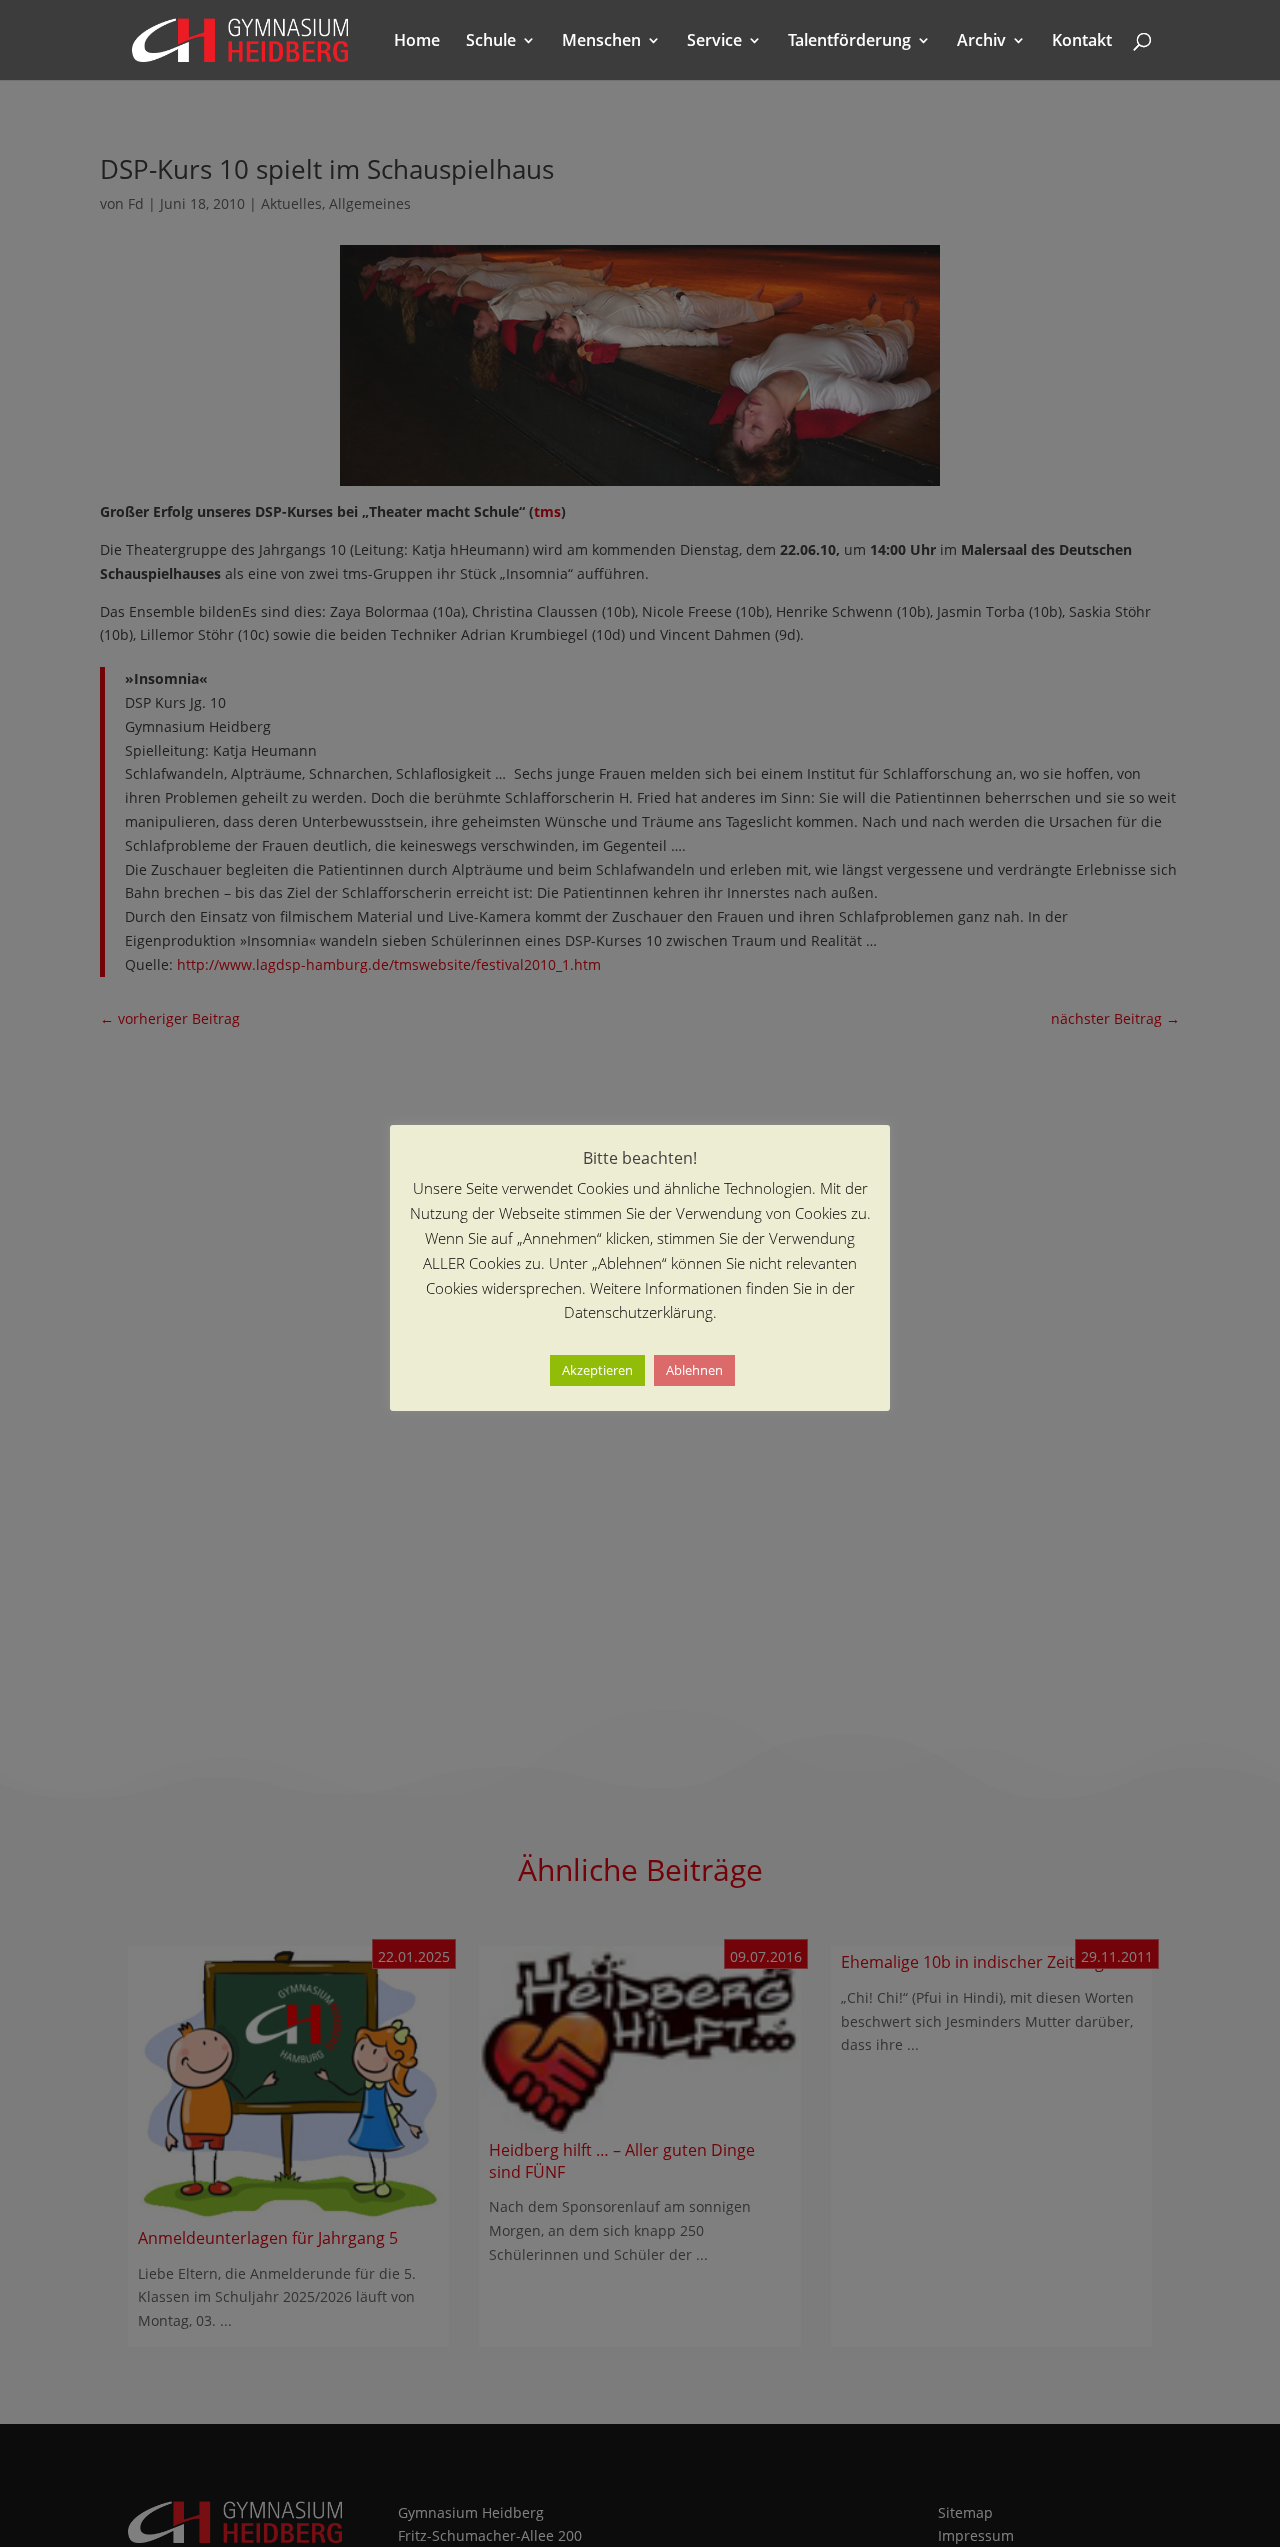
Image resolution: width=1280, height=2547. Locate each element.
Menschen (601, 42)
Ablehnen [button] (694, 1371)
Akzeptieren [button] (597, 1371)
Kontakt (1082, 42)
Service (714, 42)
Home (417, 42)
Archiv (981, 42)
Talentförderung (849, 42)
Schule (491, 42)
